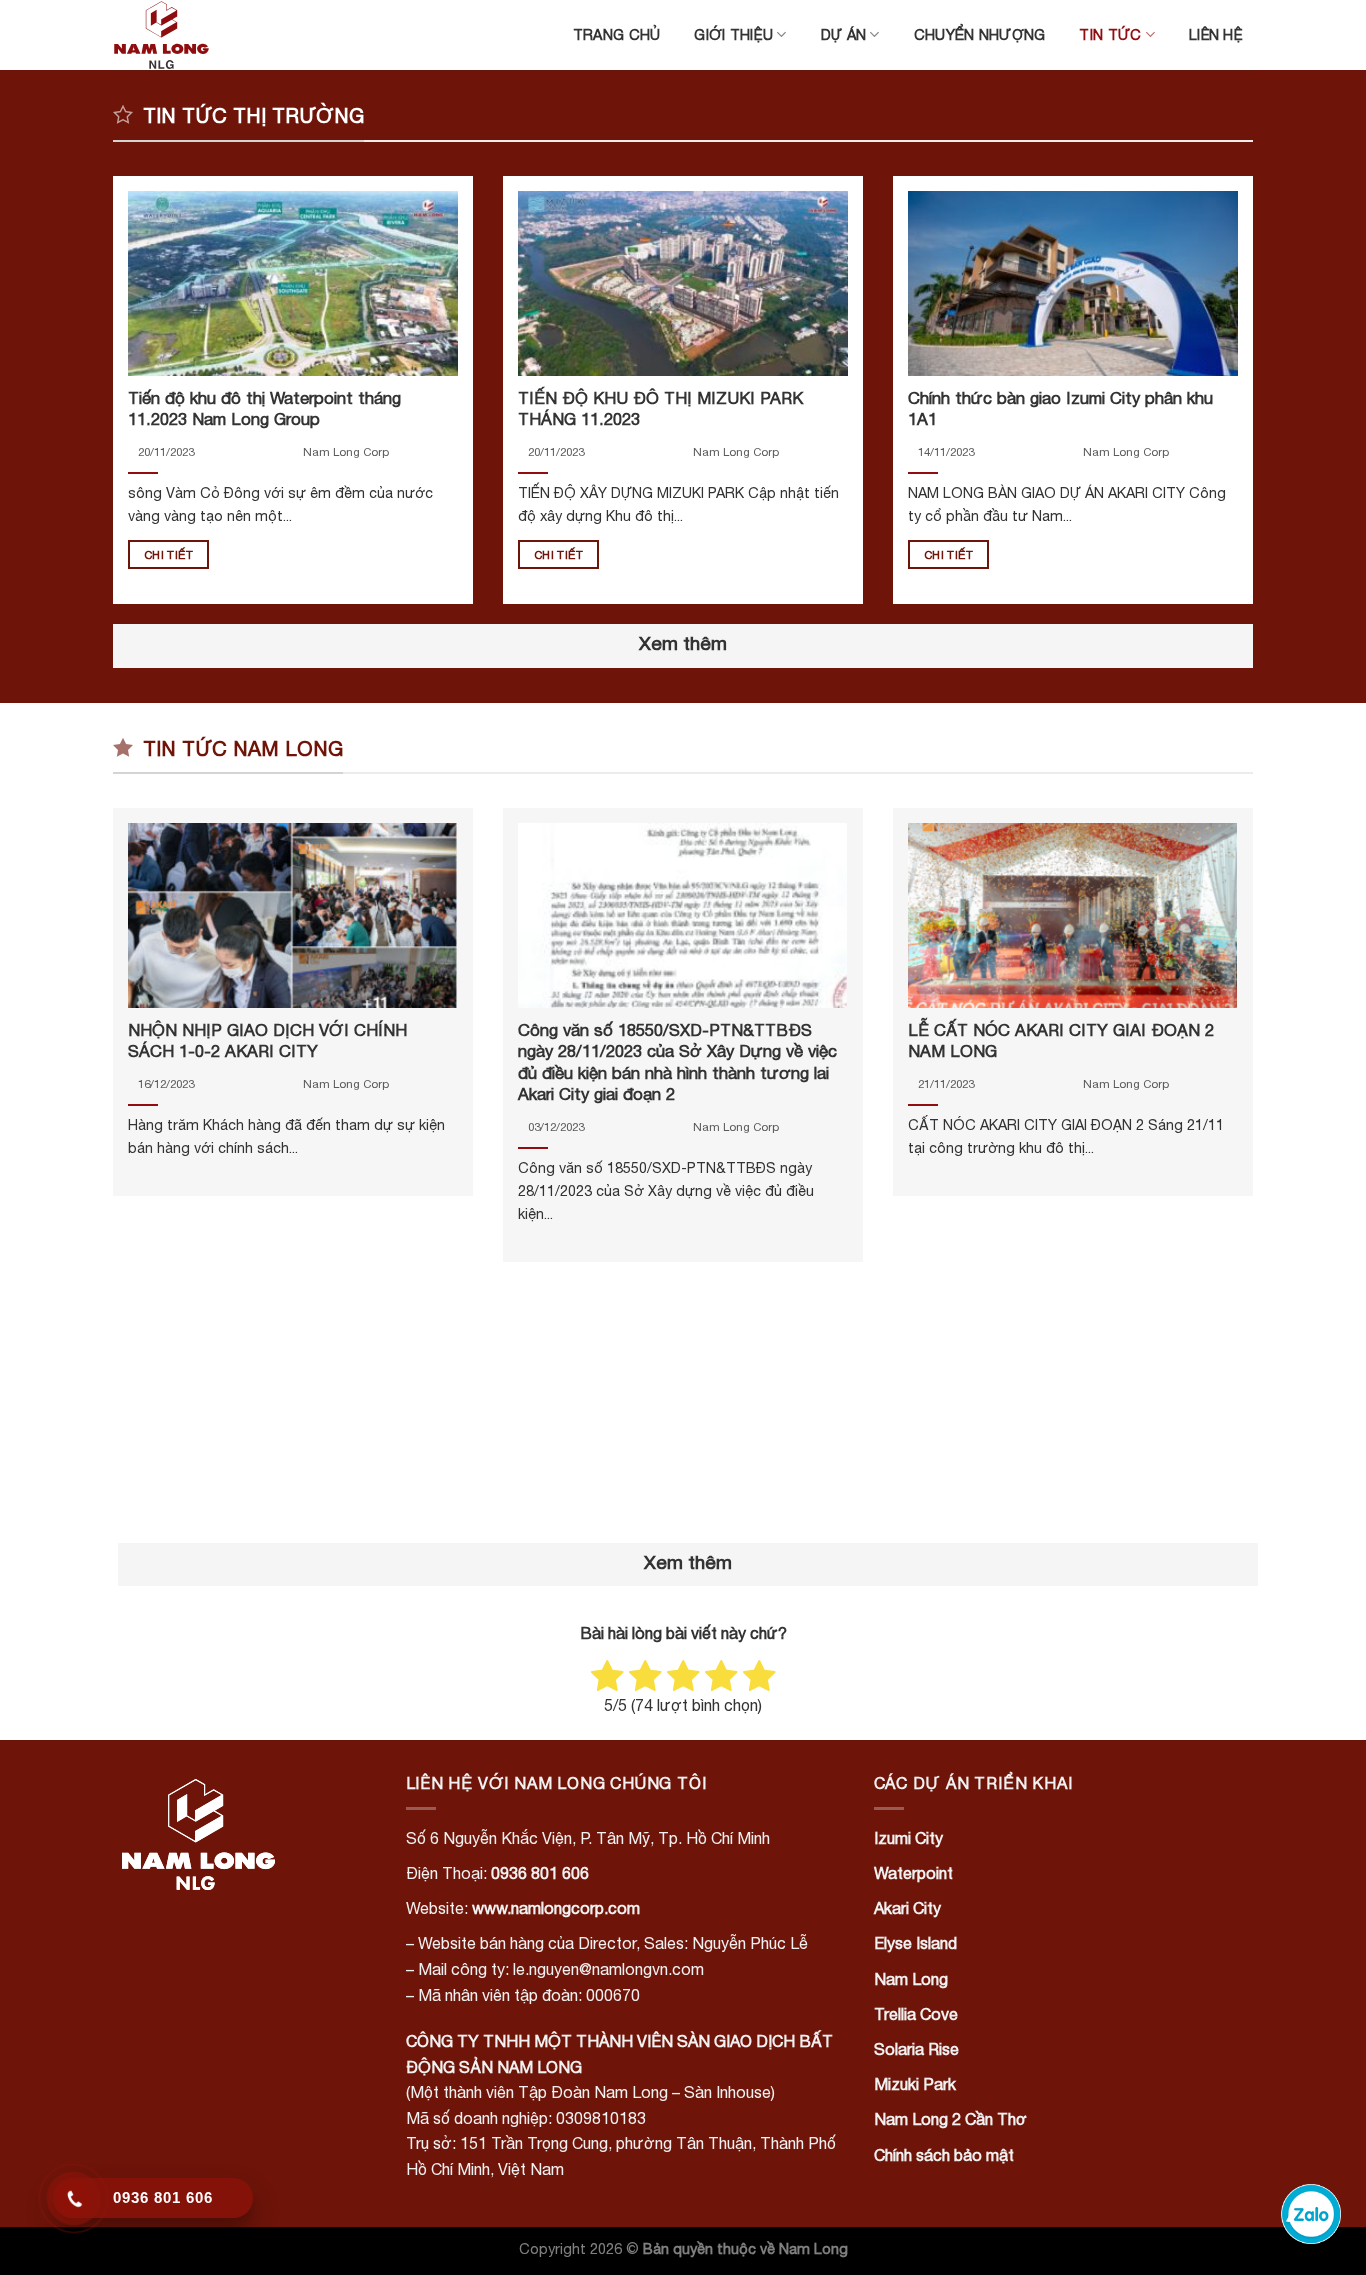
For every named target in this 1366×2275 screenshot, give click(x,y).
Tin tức (1110, 34)
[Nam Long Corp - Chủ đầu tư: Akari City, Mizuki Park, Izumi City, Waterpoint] (213, 35)
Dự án (843, 34)
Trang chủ (617, 34)
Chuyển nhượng (980, 34)
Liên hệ (1216, 34)
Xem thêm (683, 643)
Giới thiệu (733, 34)
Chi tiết (169, 554)
